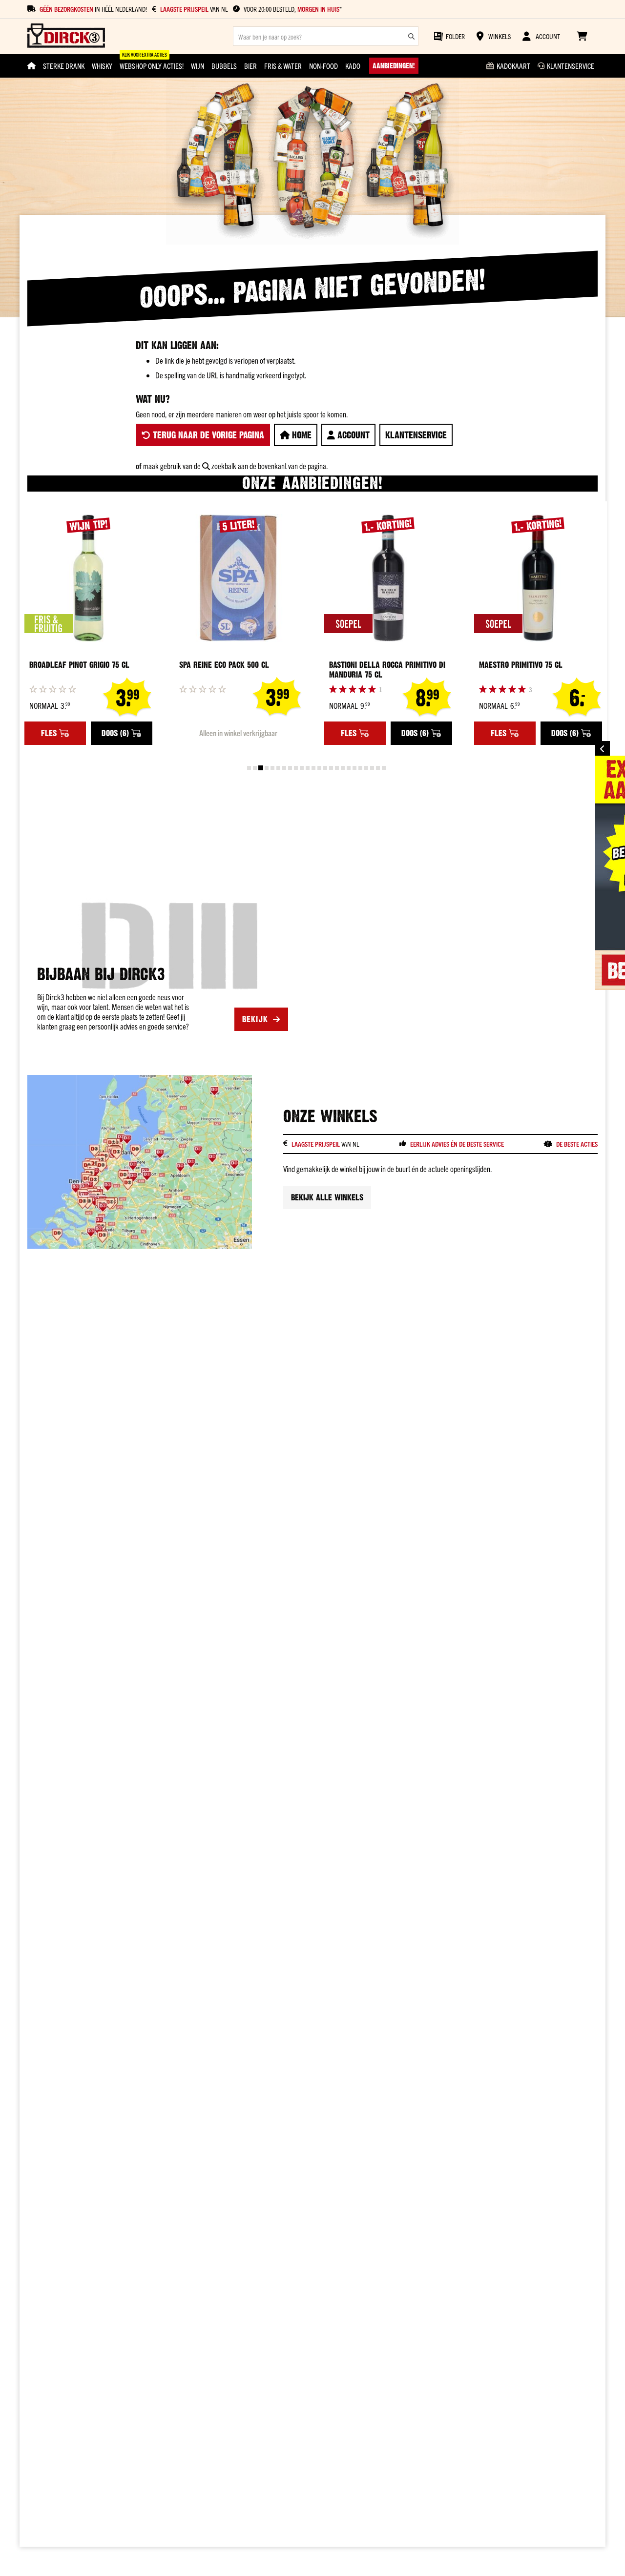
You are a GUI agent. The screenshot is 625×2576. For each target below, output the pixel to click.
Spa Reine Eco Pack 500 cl (224, 665)
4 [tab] (267, 768)
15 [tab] (331, 768)
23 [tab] (378, 768)
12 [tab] (313, 768)
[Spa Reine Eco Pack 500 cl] (238, 578)
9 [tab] (296, 768)
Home (301, 435)
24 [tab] (384, 768)
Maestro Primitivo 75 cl (521, 665)
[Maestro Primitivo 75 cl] (538, 578)
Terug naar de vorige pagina (207, 435)
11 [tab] (308, 768)
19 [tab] (354, 768)
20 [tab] (360, 768)
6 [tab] (278, 768)
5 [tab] (272, 768)
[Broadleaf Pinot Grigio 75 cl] (88, 578)
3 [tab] (261, 768)
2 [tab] (255, 768)
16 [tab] (337, 768)
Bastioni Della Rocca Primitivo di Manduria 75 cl (387, 670)
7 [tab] (284, 768)
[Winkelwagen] (582, 36)
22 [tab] (372, 768)
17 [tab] (343, 768)
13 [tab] (319, 768)
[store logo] (66, 36)
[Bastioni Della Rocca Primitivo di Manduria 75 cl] (388, 578)
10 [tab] (302, 768)
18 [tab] (349, 768)
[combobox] (326, 36)
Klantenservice (416, 435)
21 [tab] (366, 768)
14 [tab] (325, 768)
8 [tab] (290, 768)
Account (352, 435)
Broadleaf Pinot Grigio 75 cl (79, 665)
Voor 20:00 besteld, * (293, 9)
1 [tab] (249, 768)
